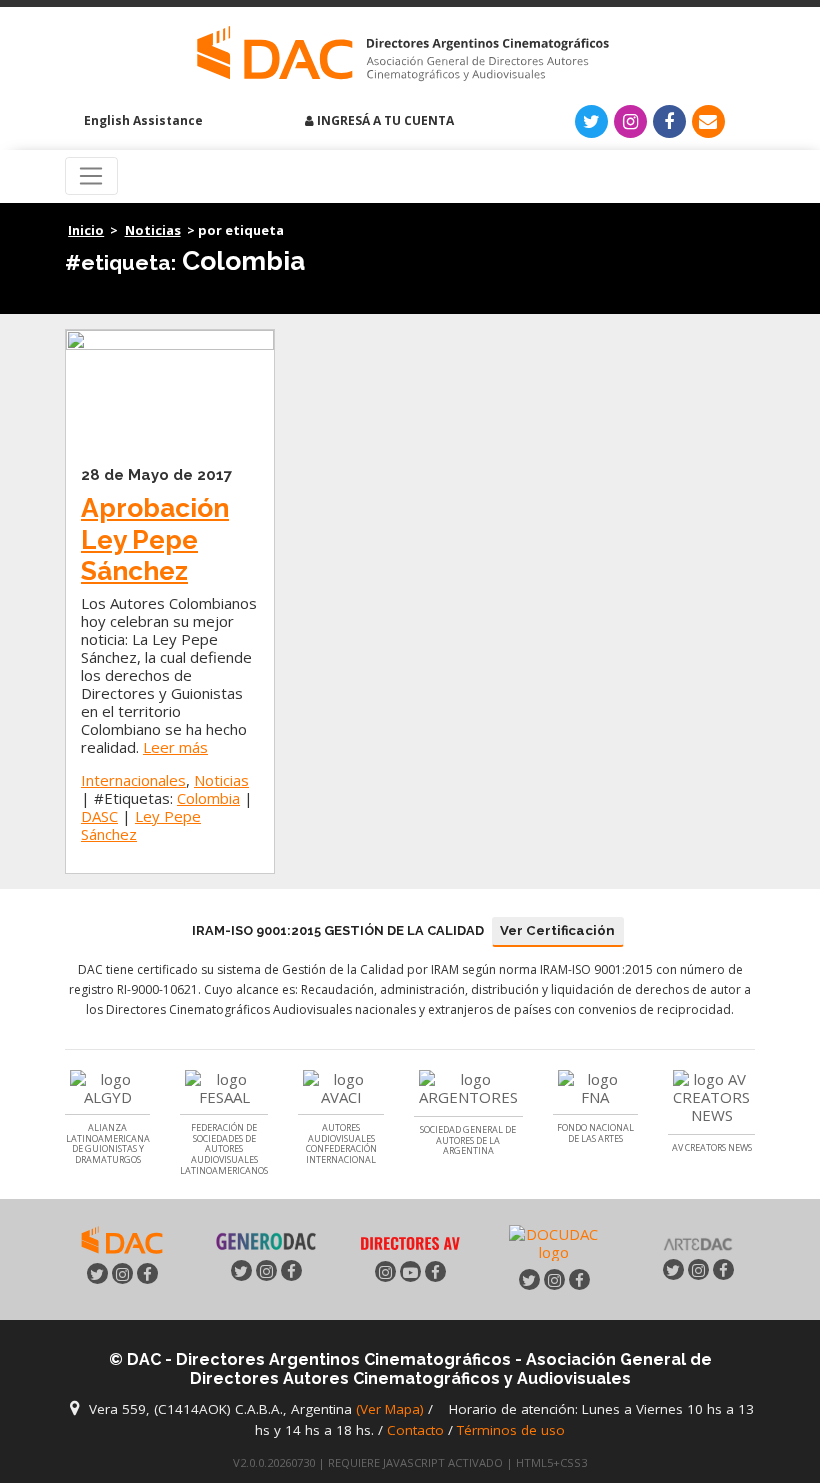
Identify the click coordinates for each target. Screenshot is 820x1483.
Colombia (208, 798)
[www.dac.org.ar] (122, 1238)
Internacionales (133, 780)
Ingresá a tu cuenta (384, 120)
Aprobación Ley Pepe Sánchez (155, 539)
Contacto (415, 1430)
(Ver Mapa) (392, 1409)
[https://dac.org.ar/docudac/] (554, 1242)
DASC (99, 816)
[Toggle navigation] (91, 176)
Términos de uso (511, 1430)
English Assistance (142, 120)
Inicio (86, 230)
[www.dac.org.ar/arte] (698, 1241)
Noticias (153, 230)
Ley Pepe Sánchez (141, 825)
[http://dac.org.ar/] (402, 54)
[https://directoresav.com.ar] (410, 1242)
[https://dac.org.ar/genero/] (266, 1241)
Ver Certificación (557, 930)
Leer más (175, 747)
